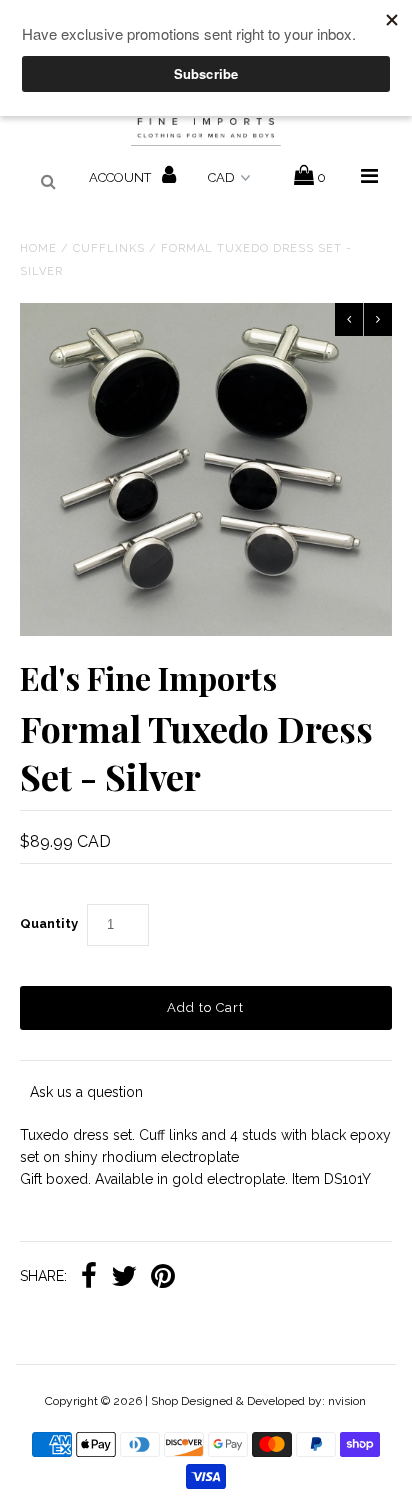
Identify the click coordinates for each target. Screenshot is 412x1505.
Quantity (49, 923)
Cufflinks (109, 248)
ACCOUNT (121, 177)
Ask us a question (86, 1092)
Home (38, 248)
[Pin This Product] (163, 1278)
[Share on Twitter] (124, 1278)
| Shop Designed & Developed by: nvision (255, 1401)
